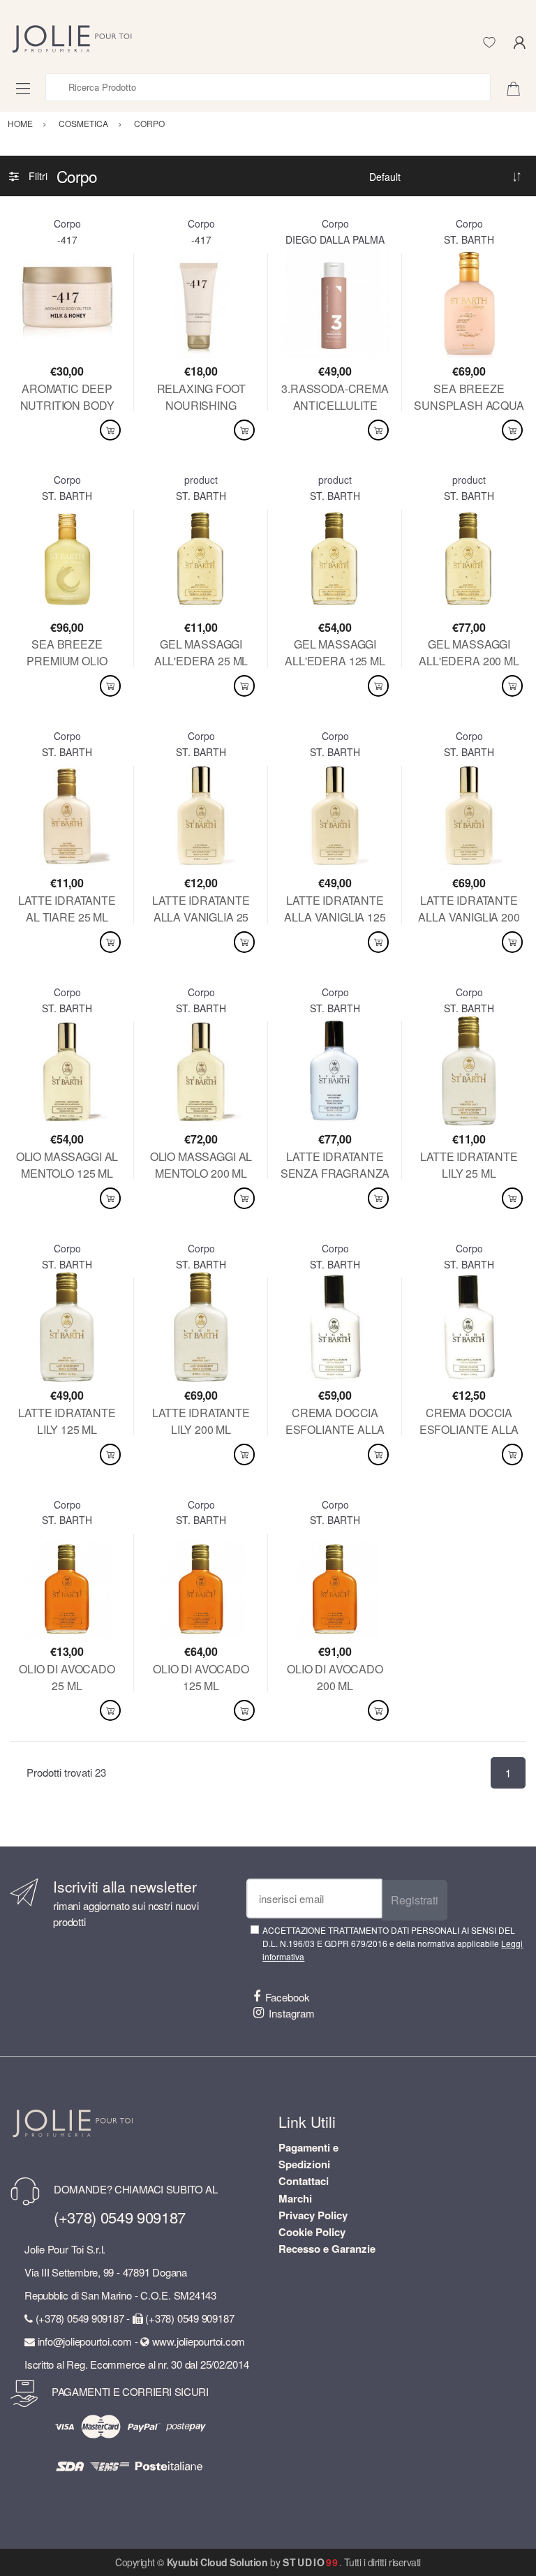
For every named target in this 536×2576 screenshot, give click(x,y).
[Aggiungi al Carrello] (110, 430)
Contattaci (304, 2181)
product (201, 480)
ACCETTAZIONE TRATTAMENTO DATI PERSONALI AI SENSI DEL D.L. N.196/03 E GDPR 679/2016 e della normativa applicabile (393, 1944)
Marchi (295, 2198)
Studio (311, 2562)
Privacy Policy (313, 2215)
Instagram (292, 2013)
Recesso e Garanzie (327, 2249)
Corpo (67, 223)
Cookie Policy (312, 2232)
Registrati (415, 1900)
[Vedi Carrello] (519, 87)
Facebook (288, 1997)
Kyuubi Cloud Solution (217, 2562)
